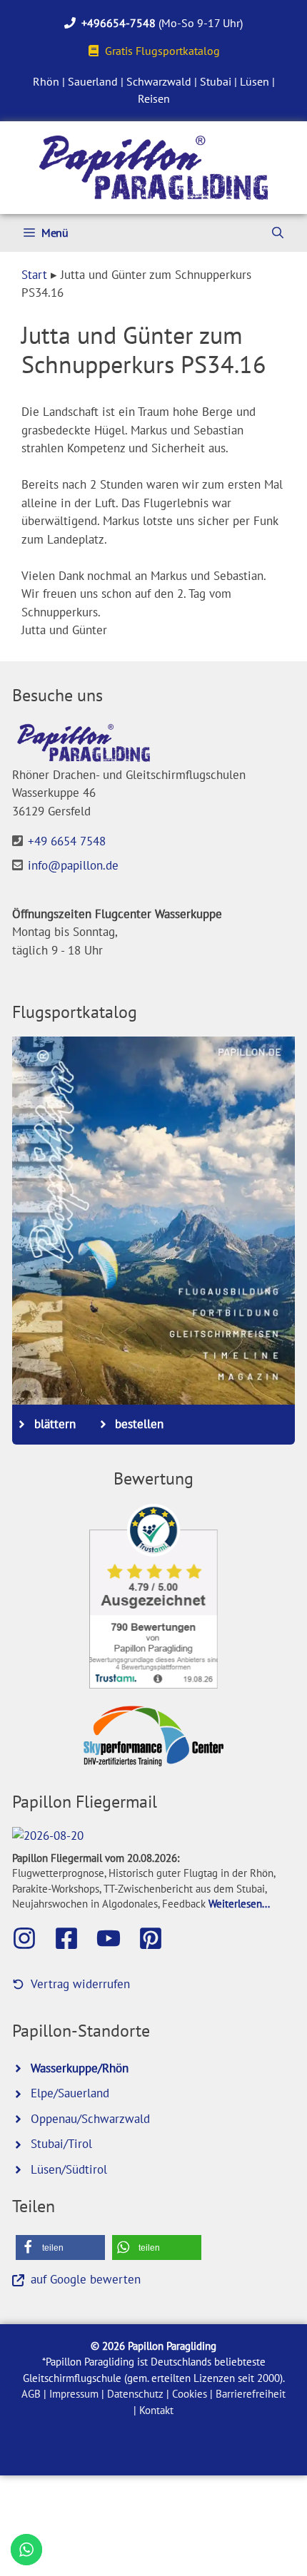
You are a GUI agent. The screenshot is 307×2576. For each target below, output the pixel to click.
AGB (31, 2394)
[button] (60, 2247)
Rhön (46, 81)
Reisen (154, 98)
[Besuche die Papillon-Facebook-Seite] (74, 1938)
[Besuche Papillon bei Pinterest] (158, 1938)
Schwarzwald (159, 81)
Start (34, 275)
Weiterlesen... (239, 1903)
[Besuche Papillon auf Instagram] (31, 1938)
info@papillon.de (73, 865)
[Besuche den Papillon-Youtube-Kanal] (116, 1938)
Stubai (216, 81)
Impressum (74, 2394)
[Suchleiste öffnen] (278, 233)
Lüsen (255, 81)
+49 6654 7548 (67, 841)
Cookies (190, 2394)
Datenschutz (135, 2394)
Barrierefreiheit (251, 2394)
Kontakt (156, 2410)
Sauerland (93, 81)
